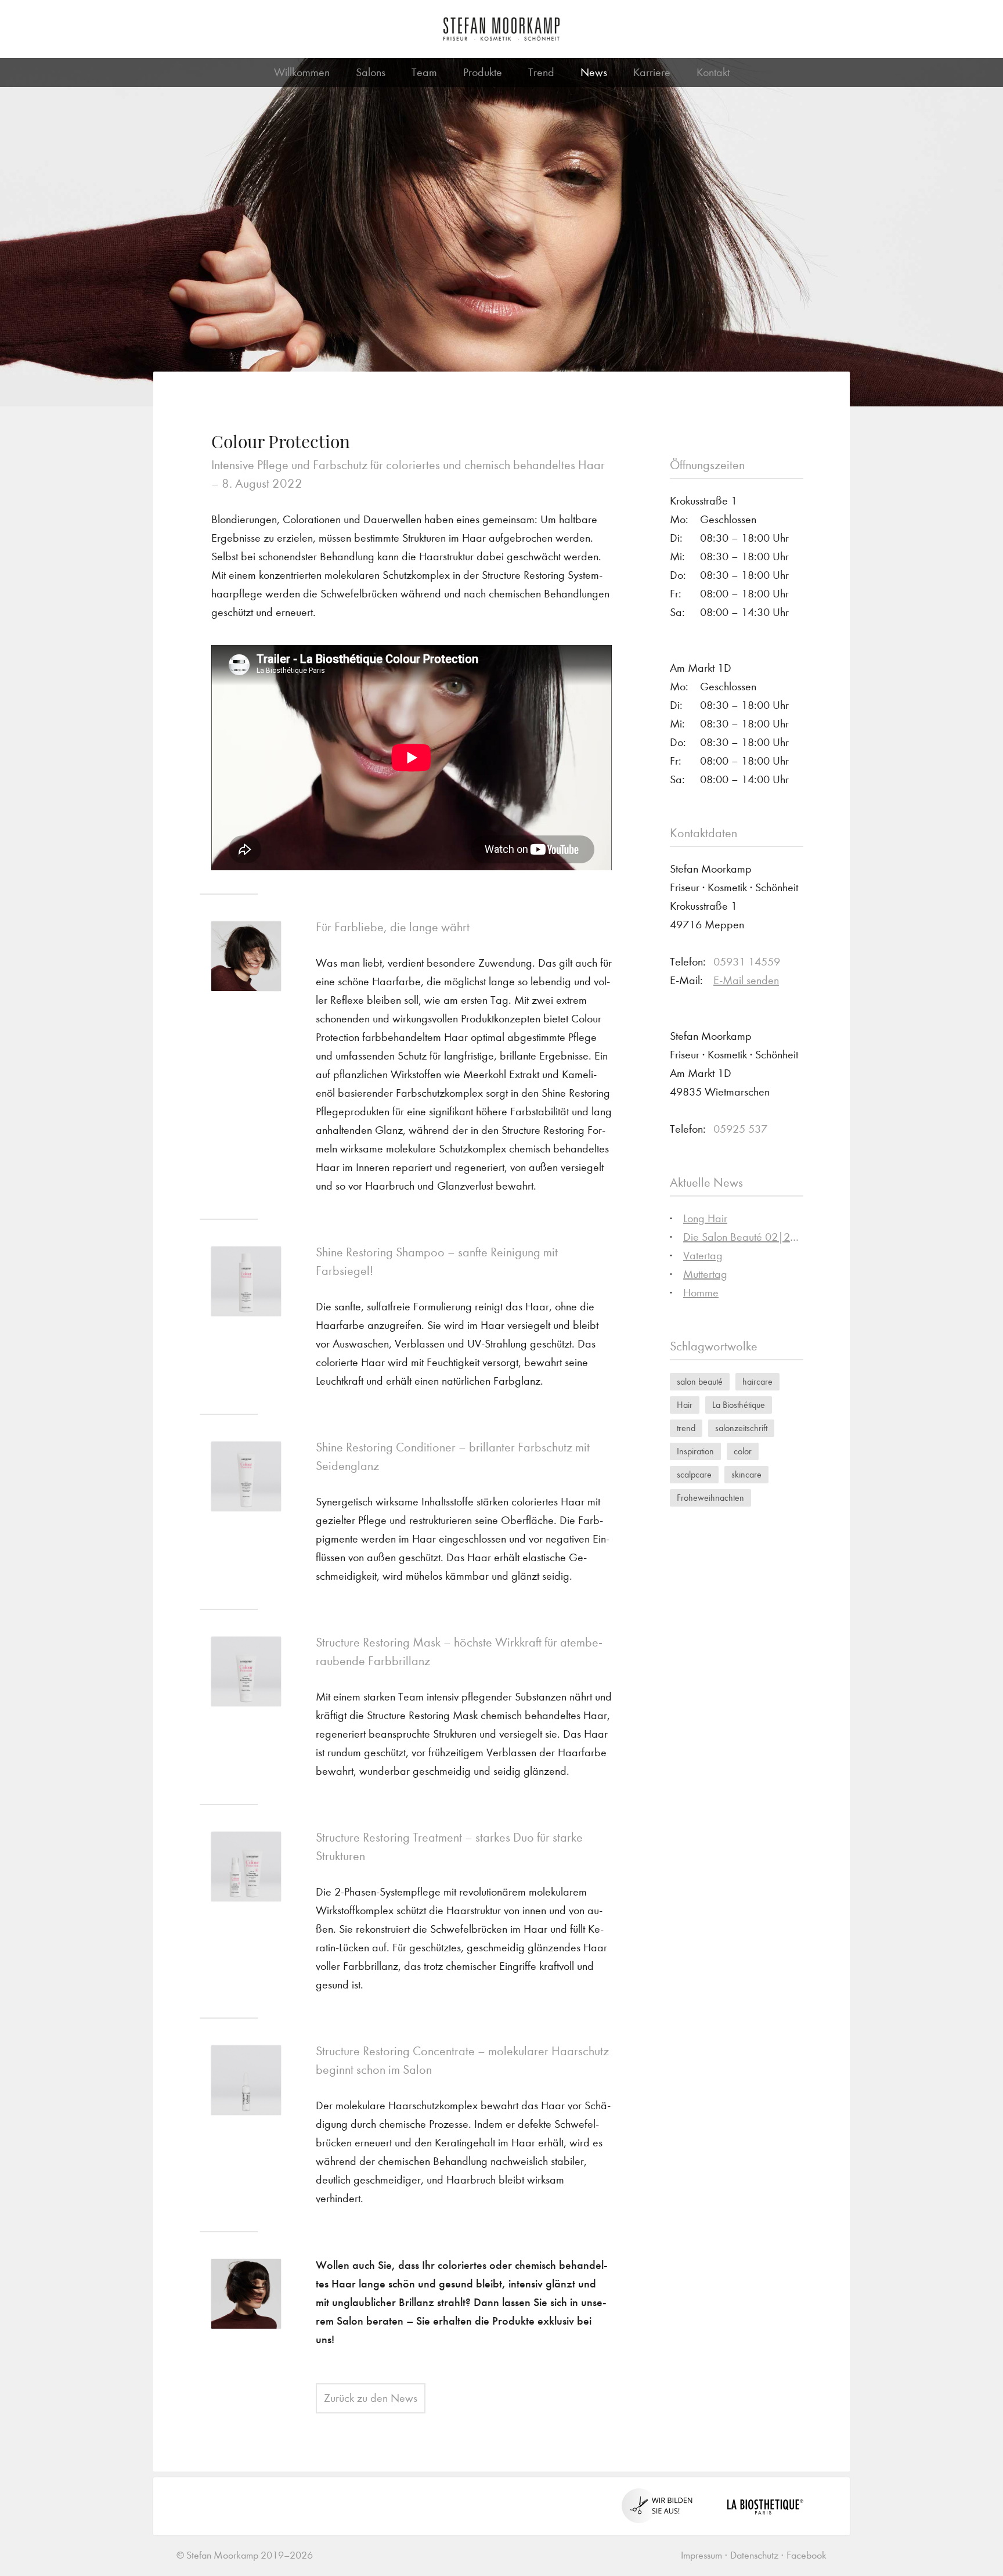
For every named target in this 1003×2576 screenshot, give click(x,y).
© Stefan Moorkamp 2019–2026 (245, 2555)
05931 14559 (747, 962)
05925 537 (740, 1129)
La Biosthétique (739, 1405)
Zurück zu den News (371, 2398)
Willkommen (302, 72)
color (743, 1451)
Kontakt (713, 72)
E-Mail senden (746, 980)
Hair (685, 1405)
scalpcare (694, 1474)
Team (424, 72)
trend (686, 1428)
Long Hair (705, 1218)
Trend (541, 72)
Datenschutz (754, 2555)
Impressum (701, 2555)
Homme (701, 1293)
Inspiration (695, 1451)
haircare (757, 1381)
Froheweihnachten (710, 1498)
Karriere (652, 72)
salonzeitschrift (741, 1428)
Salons (371, 72)
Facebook (807, 2555)
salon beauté (700, 1381)
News (594, 72)
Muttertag (705, 1274)
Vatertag (703, 1255)
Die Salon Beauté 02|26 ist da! (755, 1237)
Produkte (483, 72)
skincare (746, 1474)
